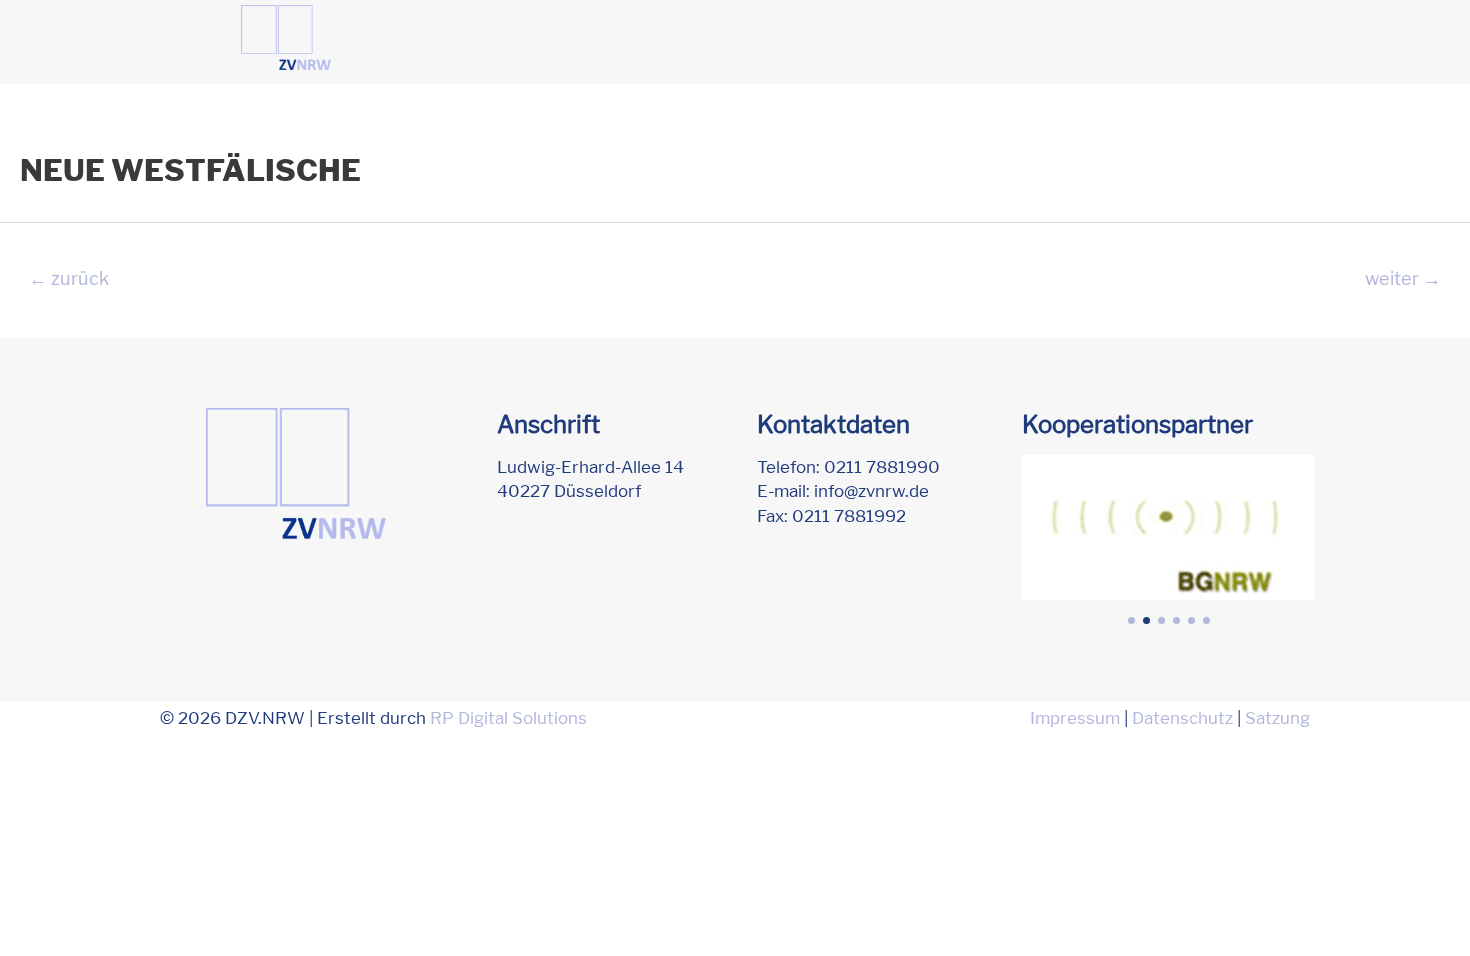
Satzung (1277, 718)
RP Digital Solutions (508, 718)
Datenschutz (1182, 718)
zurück (69, 278)
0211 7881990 (882, 467)
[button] (1131, 620)
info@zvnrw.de (871, 491)
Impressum (1075, 718)
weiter (1403, 278)
